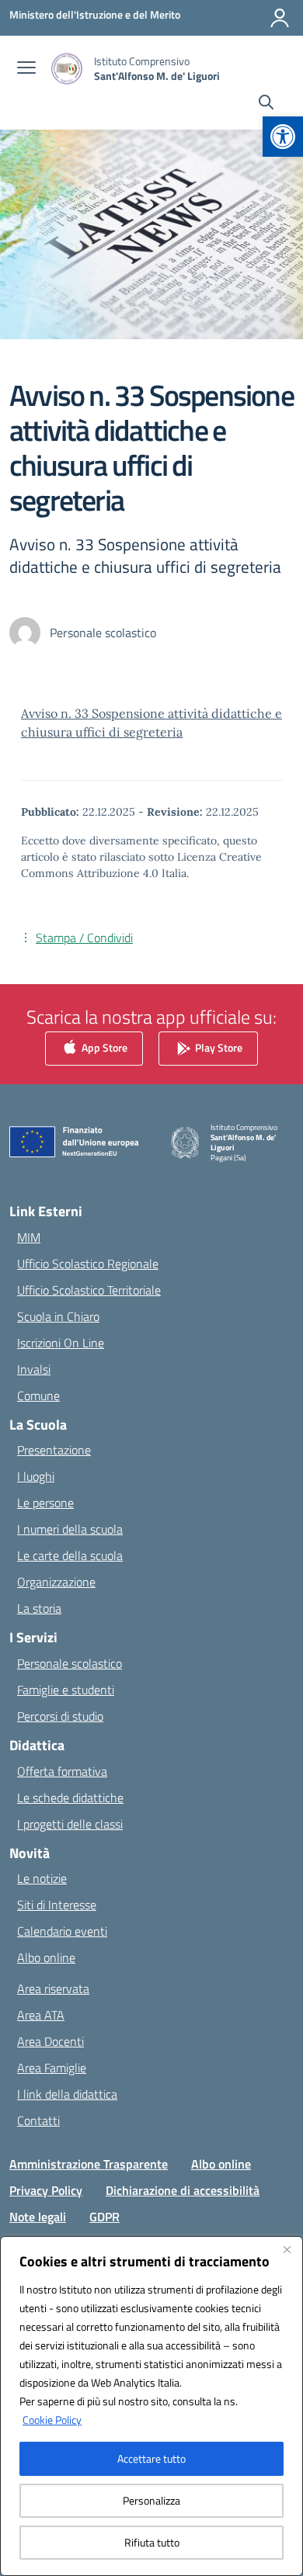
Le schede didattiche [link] (70, 1798)
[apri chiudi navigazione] (26, 69)
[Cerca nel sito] (266, 104)
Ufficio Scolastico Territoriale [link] (89, 1290)
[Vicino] (287, 2249)
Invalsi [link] (34, 1369)
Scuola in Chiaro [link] (58, 1316)
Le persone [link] (45, 1503)
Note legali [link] (38, 2217)
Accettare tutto (151, 2458)
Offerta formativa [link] (62, 1771)
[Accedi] (280, 18)
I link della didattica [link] (67, 2094)
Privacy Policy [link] (46, 2190)
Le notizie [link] (42, 1878)
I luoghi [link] (36, 1476)
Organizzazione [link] (56, 1582)
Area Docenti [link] (50, 2041)
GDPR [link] (104, 2217)
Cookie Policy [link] (52, 2420)
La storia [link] (39, 1608)
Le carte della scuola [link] (70, 1555)
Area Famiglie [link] (52, 2068)
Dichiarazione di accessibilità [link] (183, 2190)
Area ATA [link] (41, 2015)
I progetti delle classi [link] (70, 1824)
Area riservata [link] (53, 1988)
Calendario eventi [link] (62, 1931)
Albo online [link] (46, 1957)
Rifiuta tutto (152, 2542)
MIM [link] (29, 1237)
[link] (283, 137)
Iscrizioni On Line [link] (61, 1343)
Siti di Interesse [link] (57, 1905)
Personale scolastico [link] (70, 1663)
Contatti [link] (38, 2120)
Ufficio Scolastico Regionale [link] (88, 1264)
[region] (151, 2406)
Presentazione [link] (54, 1450)
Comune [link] (38, 1395)
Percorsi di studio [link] (60, 1716)
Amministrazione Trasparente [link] (89, 2164)
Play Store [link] (218, 1047)
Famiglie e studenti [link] (66, 1690)
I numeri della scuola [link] (70, 1529)
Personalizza (151, 2500)
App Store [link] (103, 1047)
